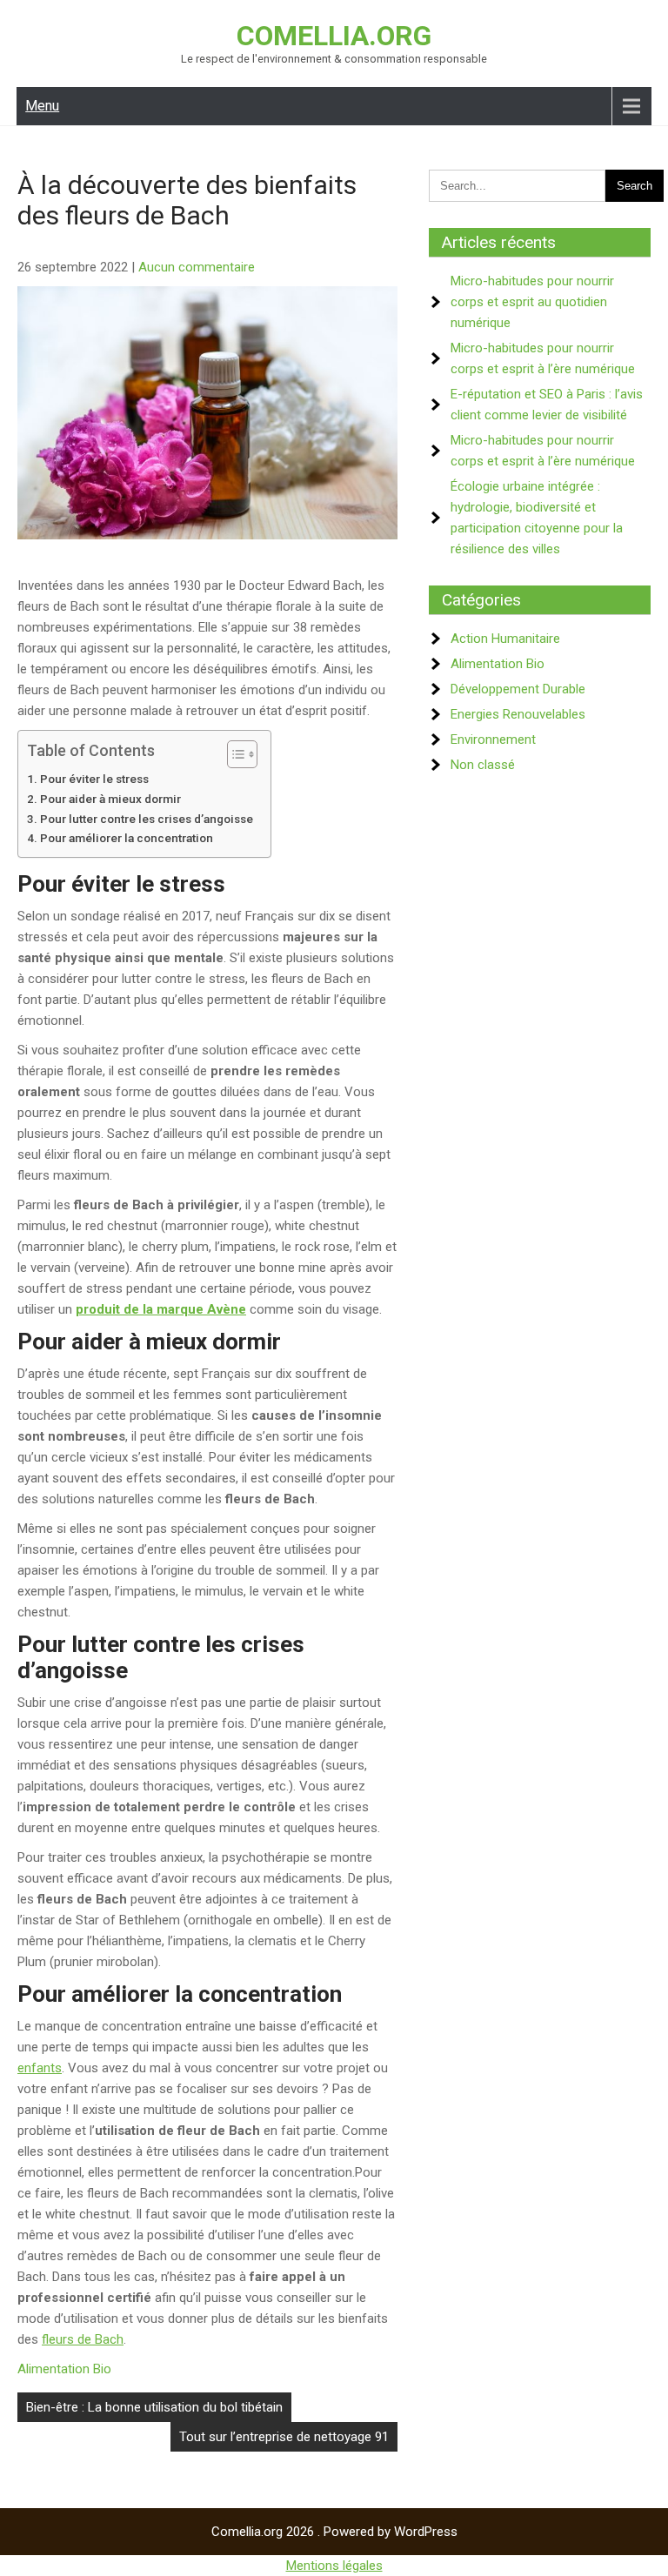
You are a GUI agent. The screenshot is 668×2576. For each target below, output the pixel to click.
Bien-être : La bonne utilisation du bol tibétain (154, 2407)
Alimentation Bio (64, 2369)
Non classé (483, 765)
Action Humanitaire (505, 639)
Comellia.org (334, 36)
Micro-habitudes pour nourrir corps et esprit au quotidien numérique (532, 302)
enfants (40, 2068)
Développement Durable (518, 689)
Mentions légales (334, 2566)
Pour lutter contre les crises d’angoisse (147, 819)
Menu (42, 106)
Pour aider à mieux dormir (110, 799)
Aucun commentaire (197, 267)
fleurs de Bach (83, 2339)
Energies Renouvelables (518, 714)
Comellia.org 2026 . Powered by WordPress (334, 2532)
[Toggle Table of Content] (234, 754)
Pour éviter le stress (94, 779)
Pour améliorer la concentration (127, 838)
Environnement (493, 739)
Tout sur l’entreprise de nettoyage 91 (284, 2437)
